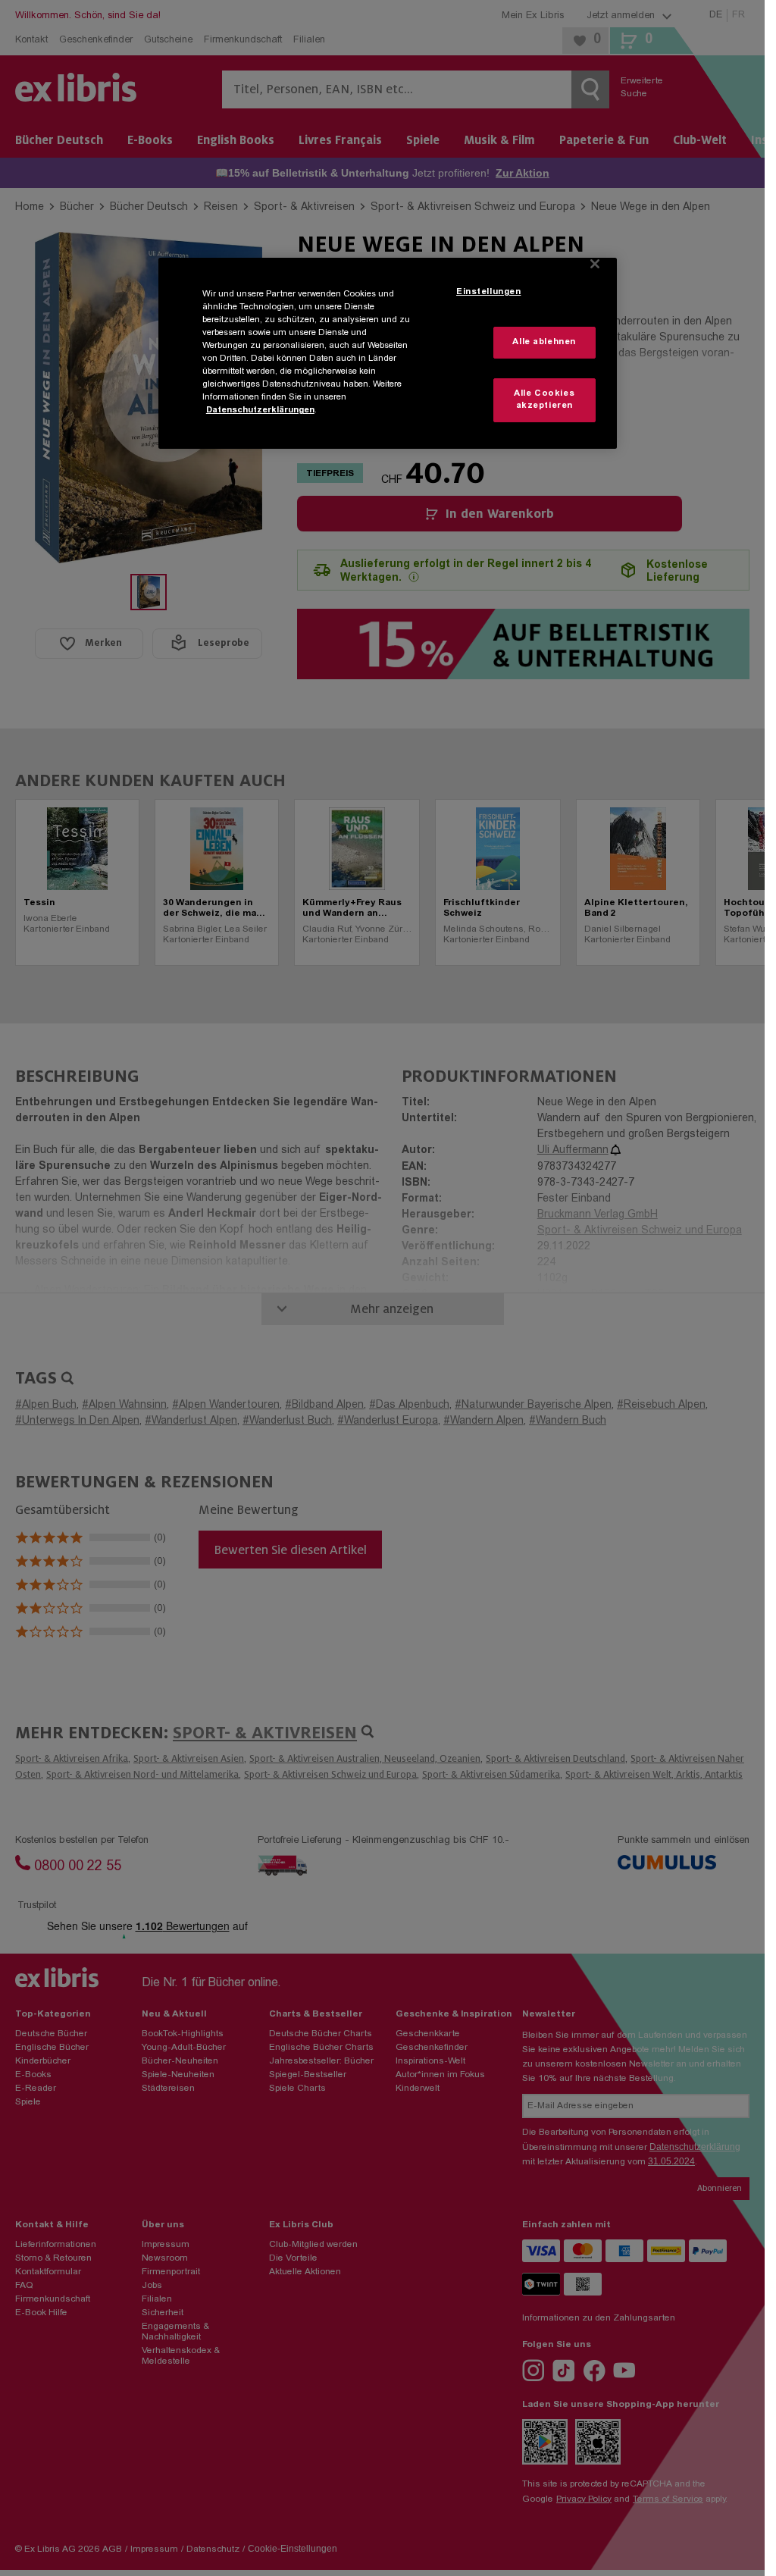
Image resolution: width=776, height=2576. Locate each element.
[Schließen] (595, 264)
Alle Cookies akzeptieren (544, 400)
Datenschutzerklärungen (260, 411)
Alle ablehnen (544, 342)
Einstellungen (488, 292)
